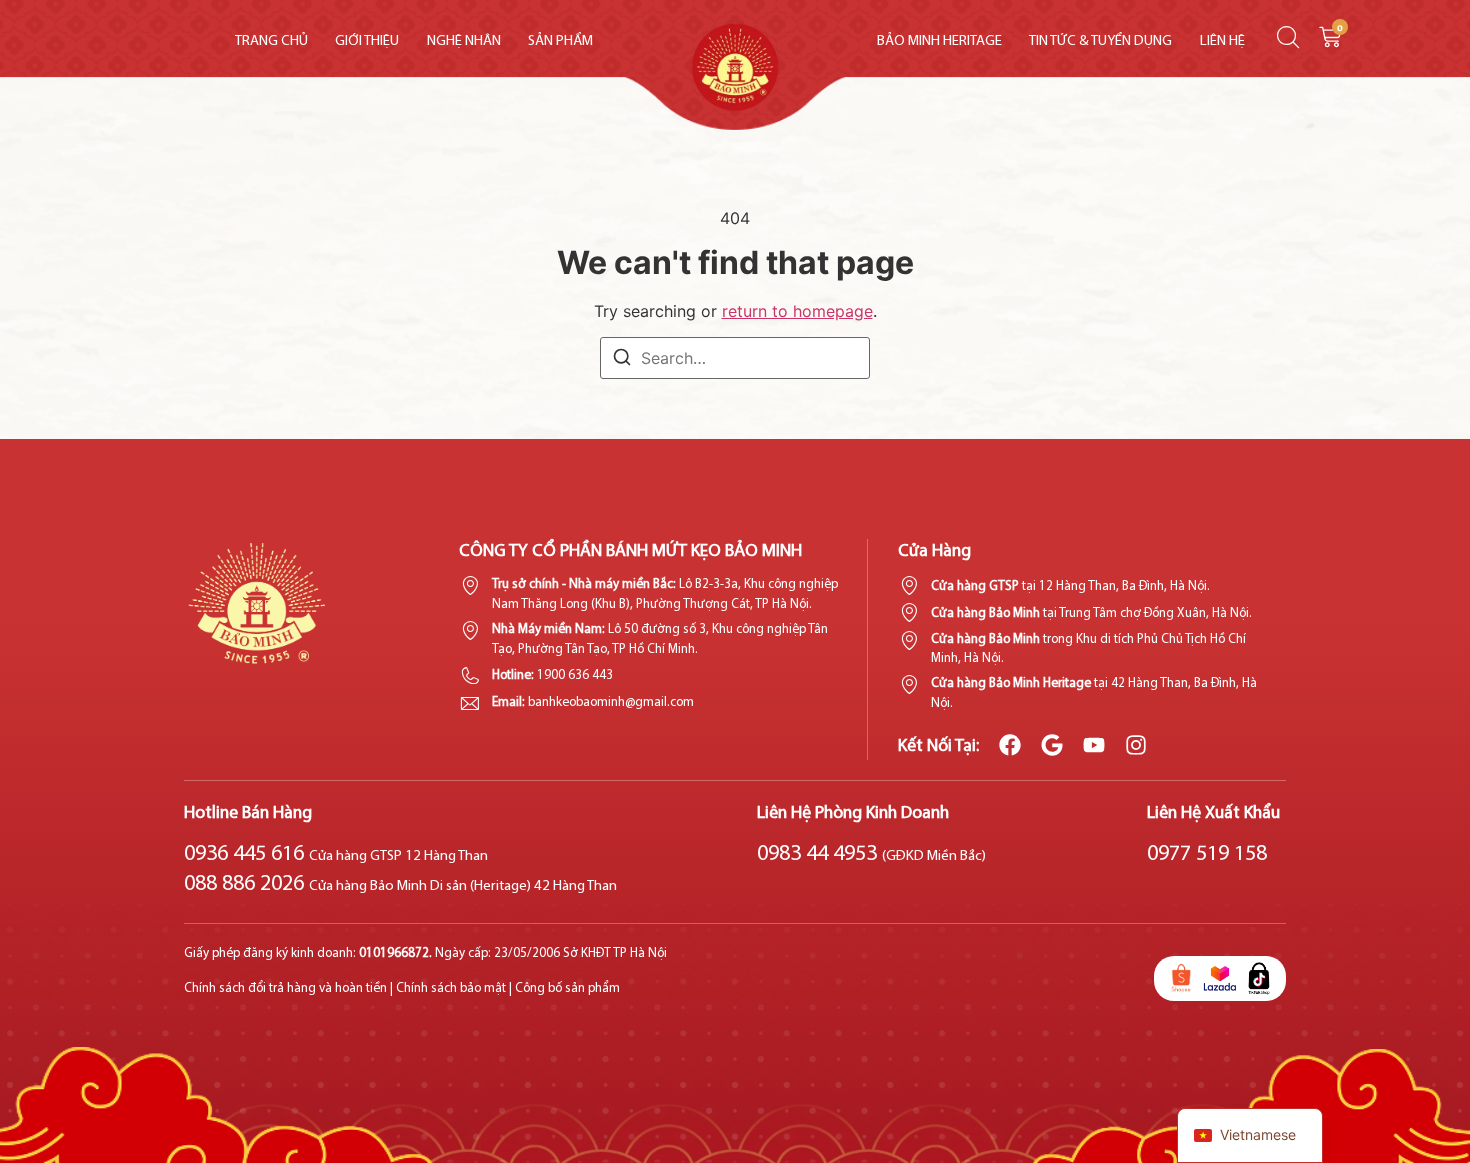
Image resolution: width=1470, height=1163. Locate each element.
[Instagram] (1136, 745)
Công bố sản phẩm (567, 988)
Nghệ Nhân (464, 41)
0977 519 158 (1207, 854)
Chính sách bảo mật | (454, 988)
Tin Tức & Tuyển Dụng (1100, 41)
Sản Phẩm (560, 41)
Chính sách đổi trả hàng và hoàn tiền (285, 988)
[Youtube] (1094, 745)
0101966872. (397, 953)
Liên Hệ (1222, 41)
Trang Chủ (271, 41)
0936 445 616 (336, 854)
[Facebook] (1010, 745)
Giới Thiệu (367, 41)
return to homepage (797, 311)
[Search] (622, 360)
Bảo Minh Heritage (939, 41)
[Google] (1052, 745)
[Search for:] (735, 358)
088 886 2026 (400, 884)
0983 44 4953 (871, 854)
